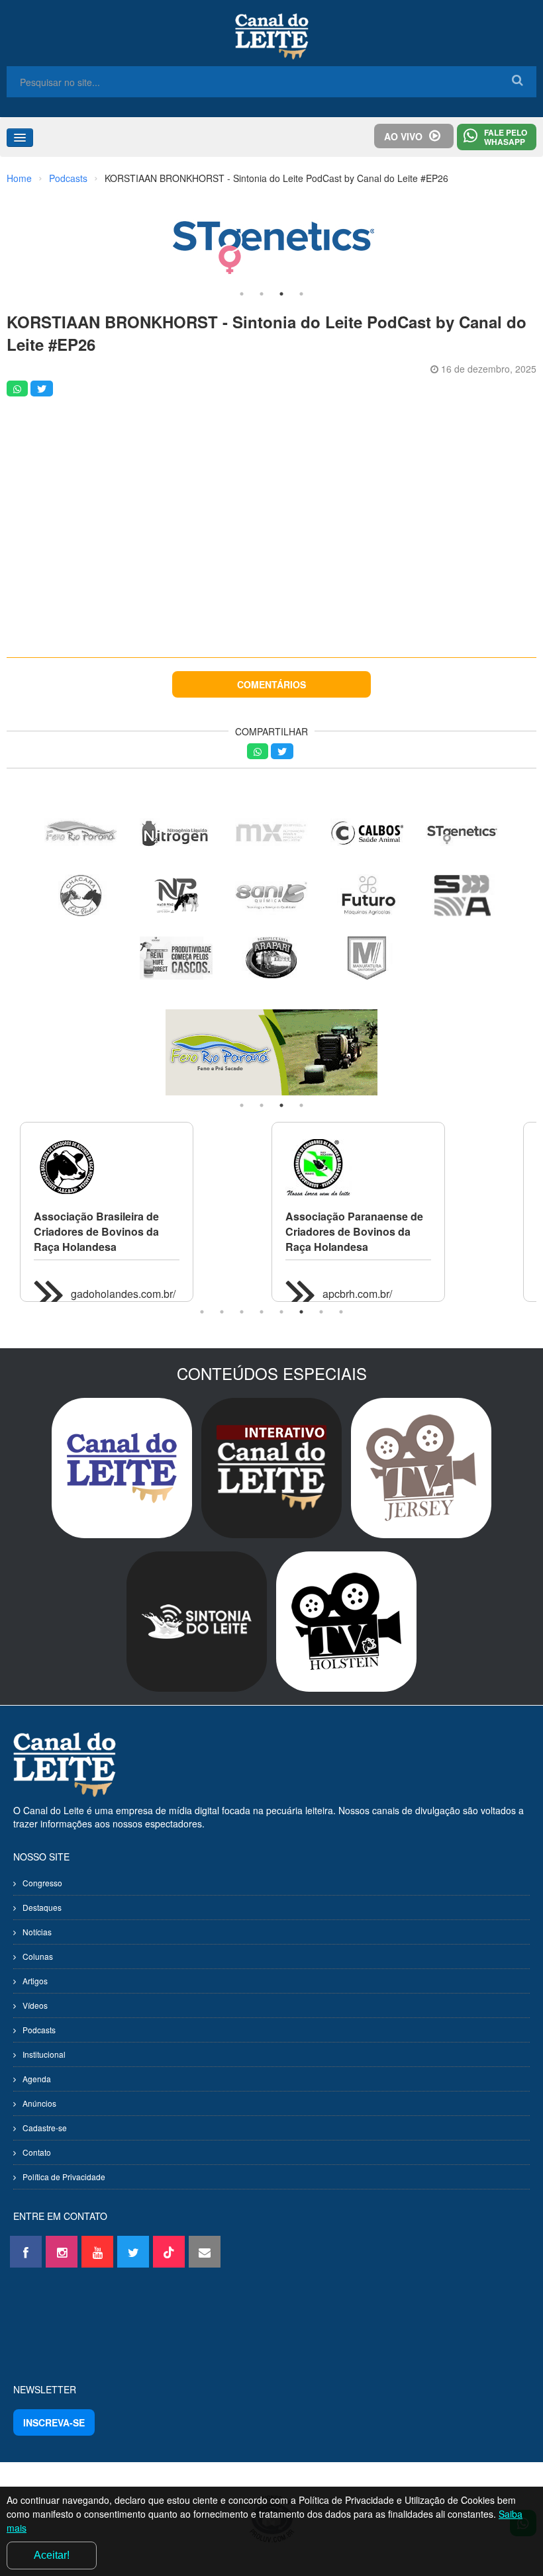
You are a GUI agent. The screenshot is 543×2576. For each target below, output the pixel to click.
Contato (37, 2152)
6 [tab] (301, 1312)
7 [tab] (321, 1312)
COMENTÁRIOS (271, 684)
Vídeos (35, 2005)
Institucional (44, 2054)
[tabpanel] (271, 241)
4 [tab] (301, 294)
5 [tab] (281, 1312)
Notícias (37, 1932)
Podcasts (68, 178)
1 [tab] (242, 294)
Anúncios (39, 2103)
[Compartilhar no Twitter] (42, 389)
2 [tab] (262, 294)
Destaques (42, 1907)
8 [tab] (341, 1312)
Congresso (42, 1883)
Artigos (35, 1981)
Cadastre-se (45, 2128)
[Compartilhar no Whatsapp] (17, 389)
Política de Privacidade (64, 2177)
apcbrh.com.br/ (357, 1294)
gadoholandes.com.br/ (123, 1294)
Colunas (38, 1956)
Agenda (37, 2079)
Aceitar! (52, 2555)
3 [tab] (281, 294)
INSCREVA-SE (54, 2422)
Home (19, 178)
